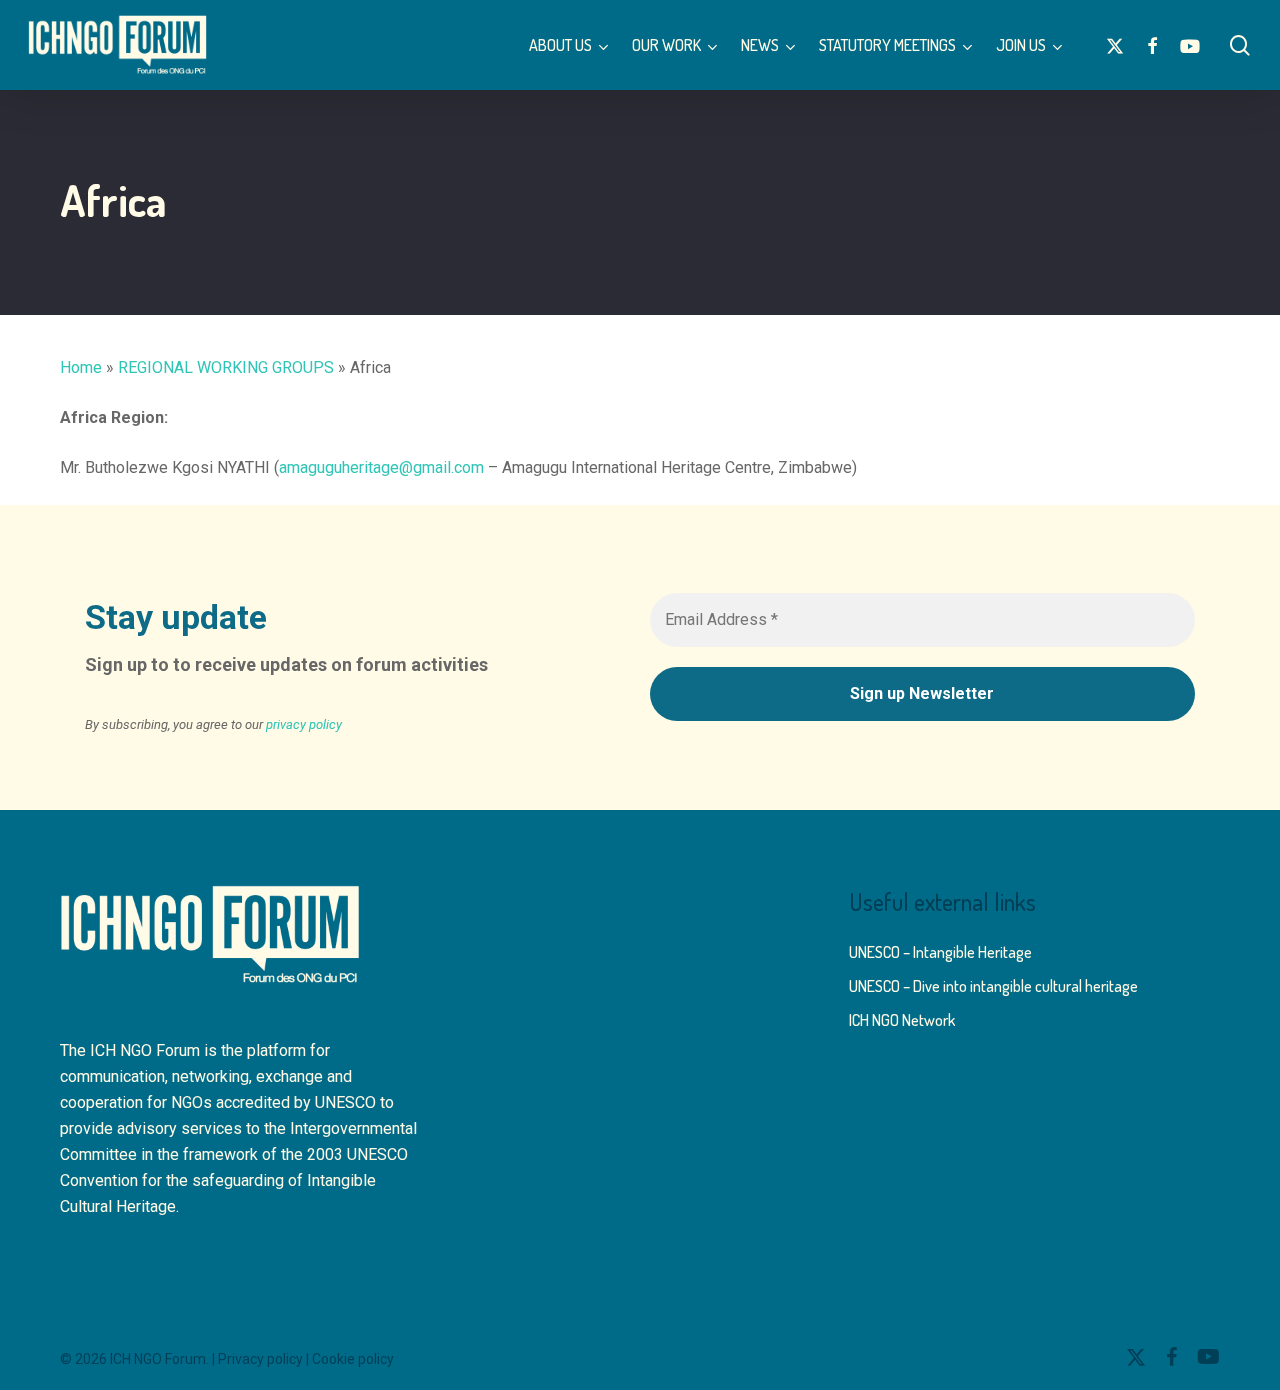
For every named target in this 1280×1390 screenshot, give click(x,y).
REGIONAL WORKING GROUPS (226, 367)
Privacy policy (260, 1359)
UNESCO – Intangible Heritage (940, 952)
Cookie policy (353, 1359)
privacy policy (304, 724)
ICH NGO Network (902, 1020)
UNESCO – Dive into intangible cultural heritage (993, 986)
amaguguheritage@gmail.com (381, 467)
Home (81, 367)
